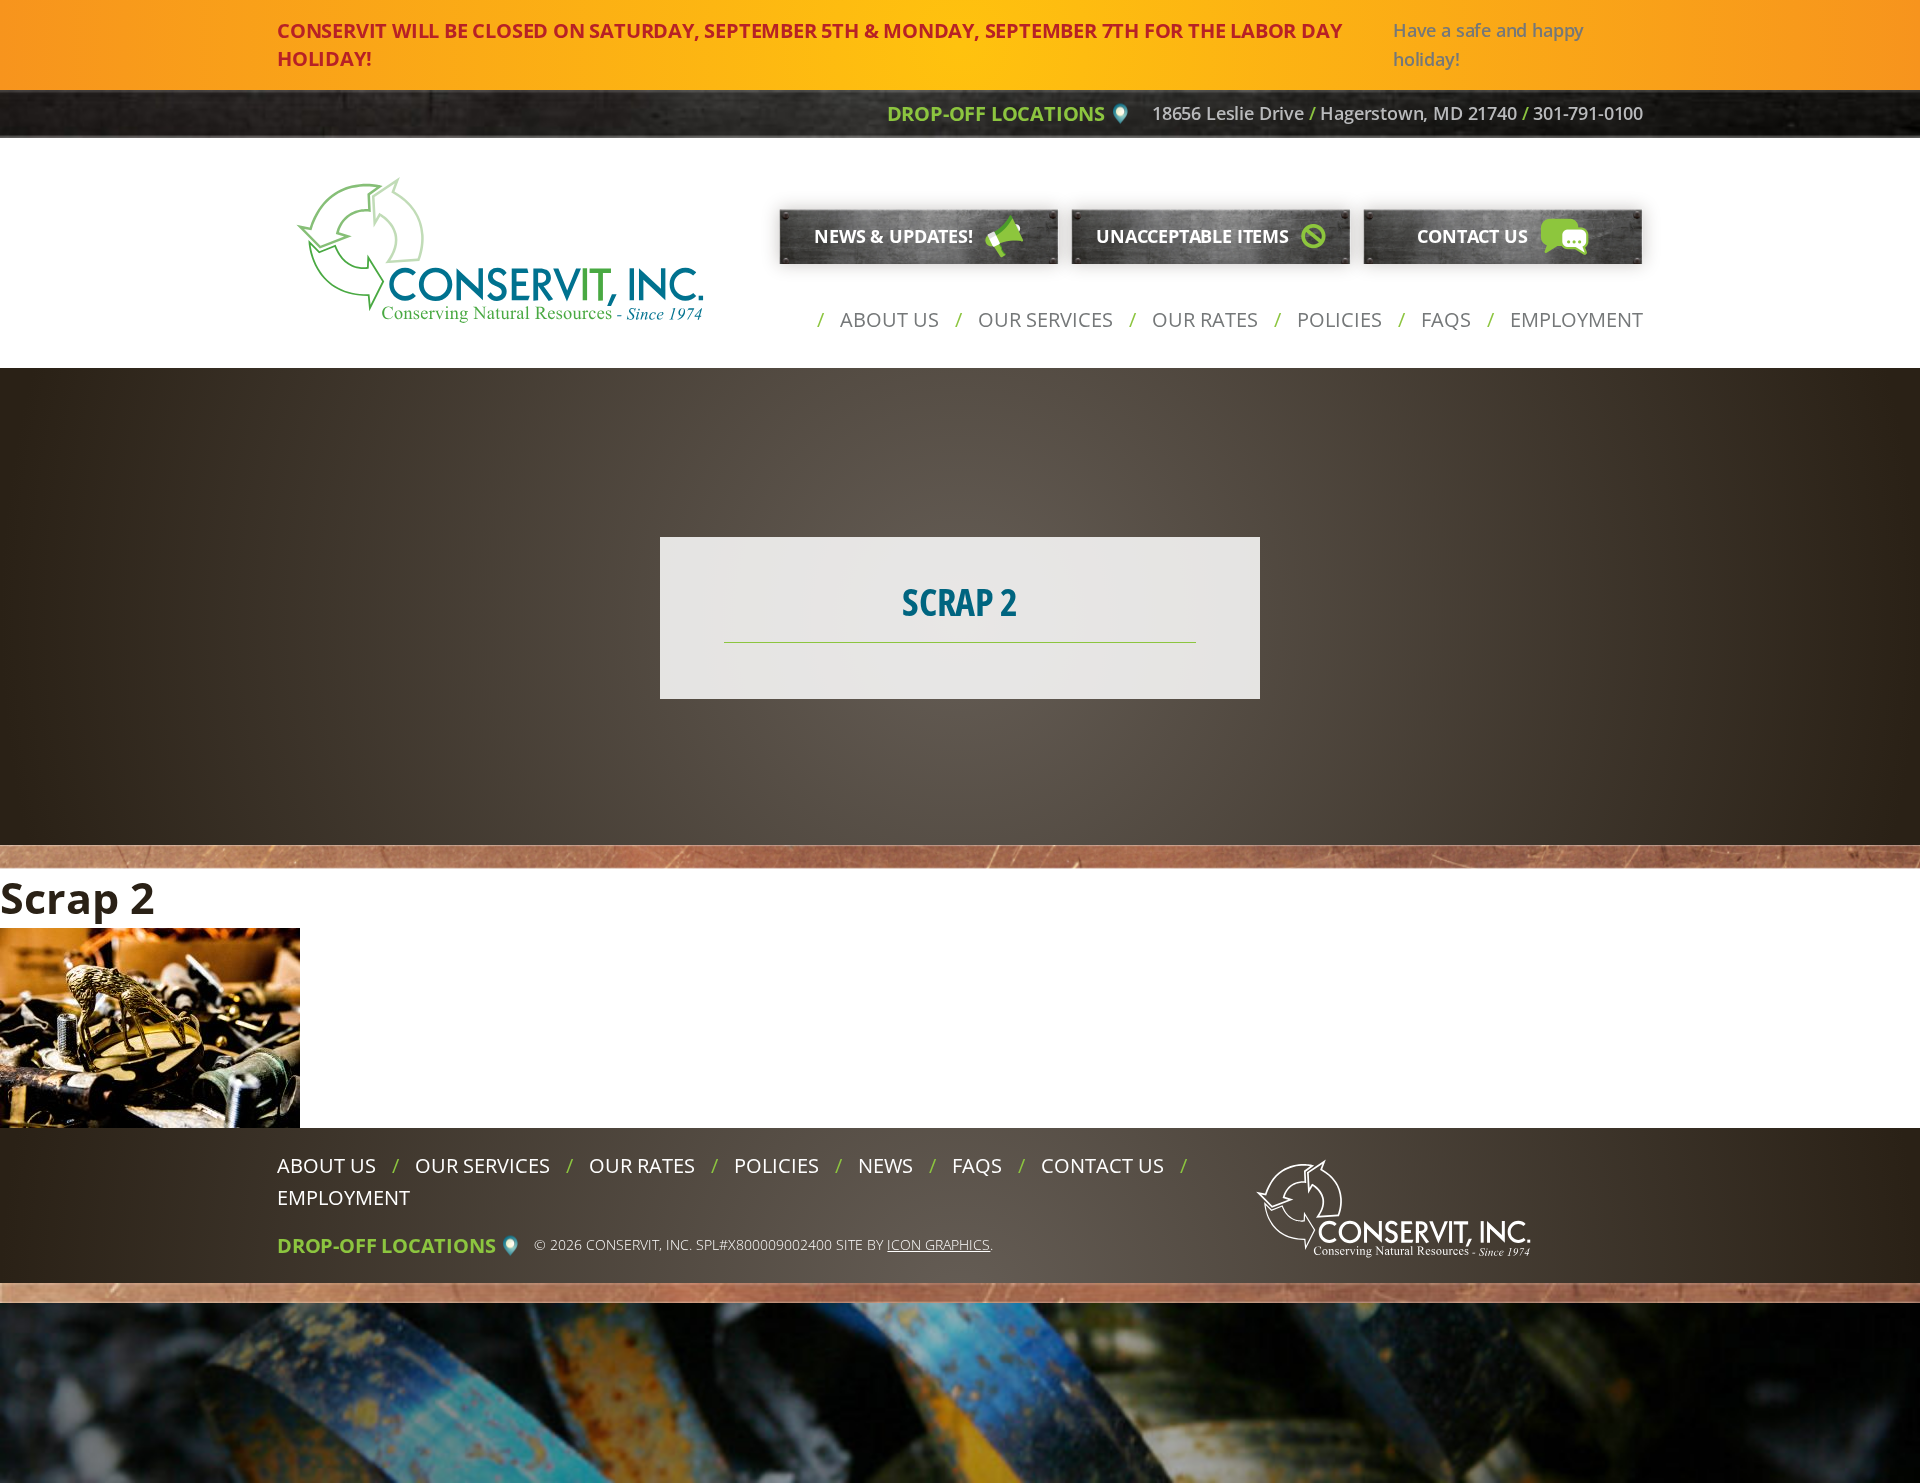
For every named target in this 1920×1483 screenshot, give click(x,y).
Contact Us (1102, 1165)
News (885, 1165)
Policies (1339, 319)
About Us (889, 319)
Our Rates (1205, 319)
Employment (1576, 319)
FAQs (1446, 319)
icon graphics (938, 1244)
